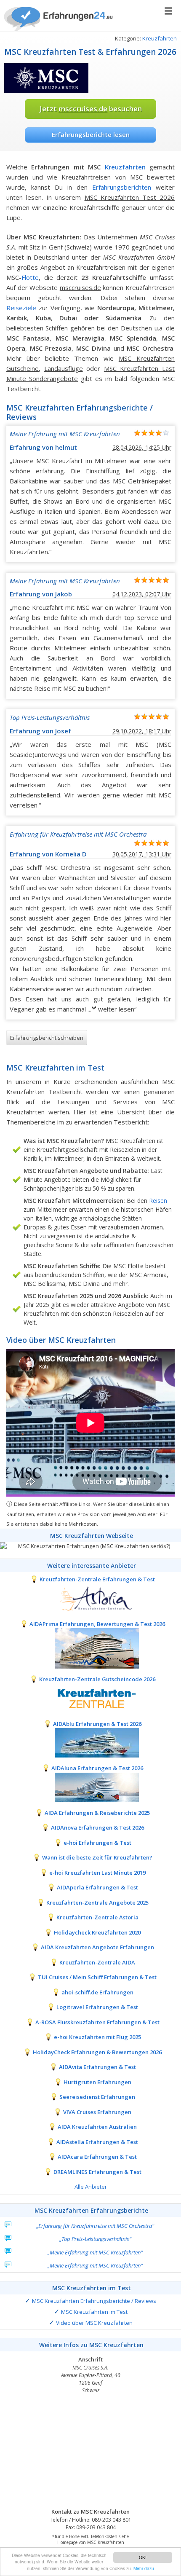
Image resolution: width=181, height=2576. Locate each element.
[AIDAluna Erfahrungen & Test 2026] (90, 1787)
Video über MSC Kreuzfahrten (94, 2323)
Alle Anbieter (91, 2187)
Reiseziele (21, 308)
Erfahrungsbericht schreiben (47, 1038)
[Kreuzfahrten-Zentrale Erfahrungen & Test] (90, 1598)
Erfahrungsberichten (122, 187)
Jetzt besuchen (91, 109)
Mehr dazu (144, 2568)
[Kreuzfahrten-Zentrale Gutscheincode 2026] (90, 1698)
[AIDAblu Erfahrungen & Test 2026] (90, 1742)
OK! (143, 2557)
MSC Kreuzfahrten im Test (94, 2312)
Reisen (158, 1201)
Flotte (30, 277)
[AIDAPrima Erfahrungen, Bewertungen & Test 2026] (90, 1648)
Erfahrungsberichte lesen (91, 134)
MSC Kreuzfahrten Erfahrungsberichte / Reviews (94, 2301)
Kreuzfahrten (160, 38)
